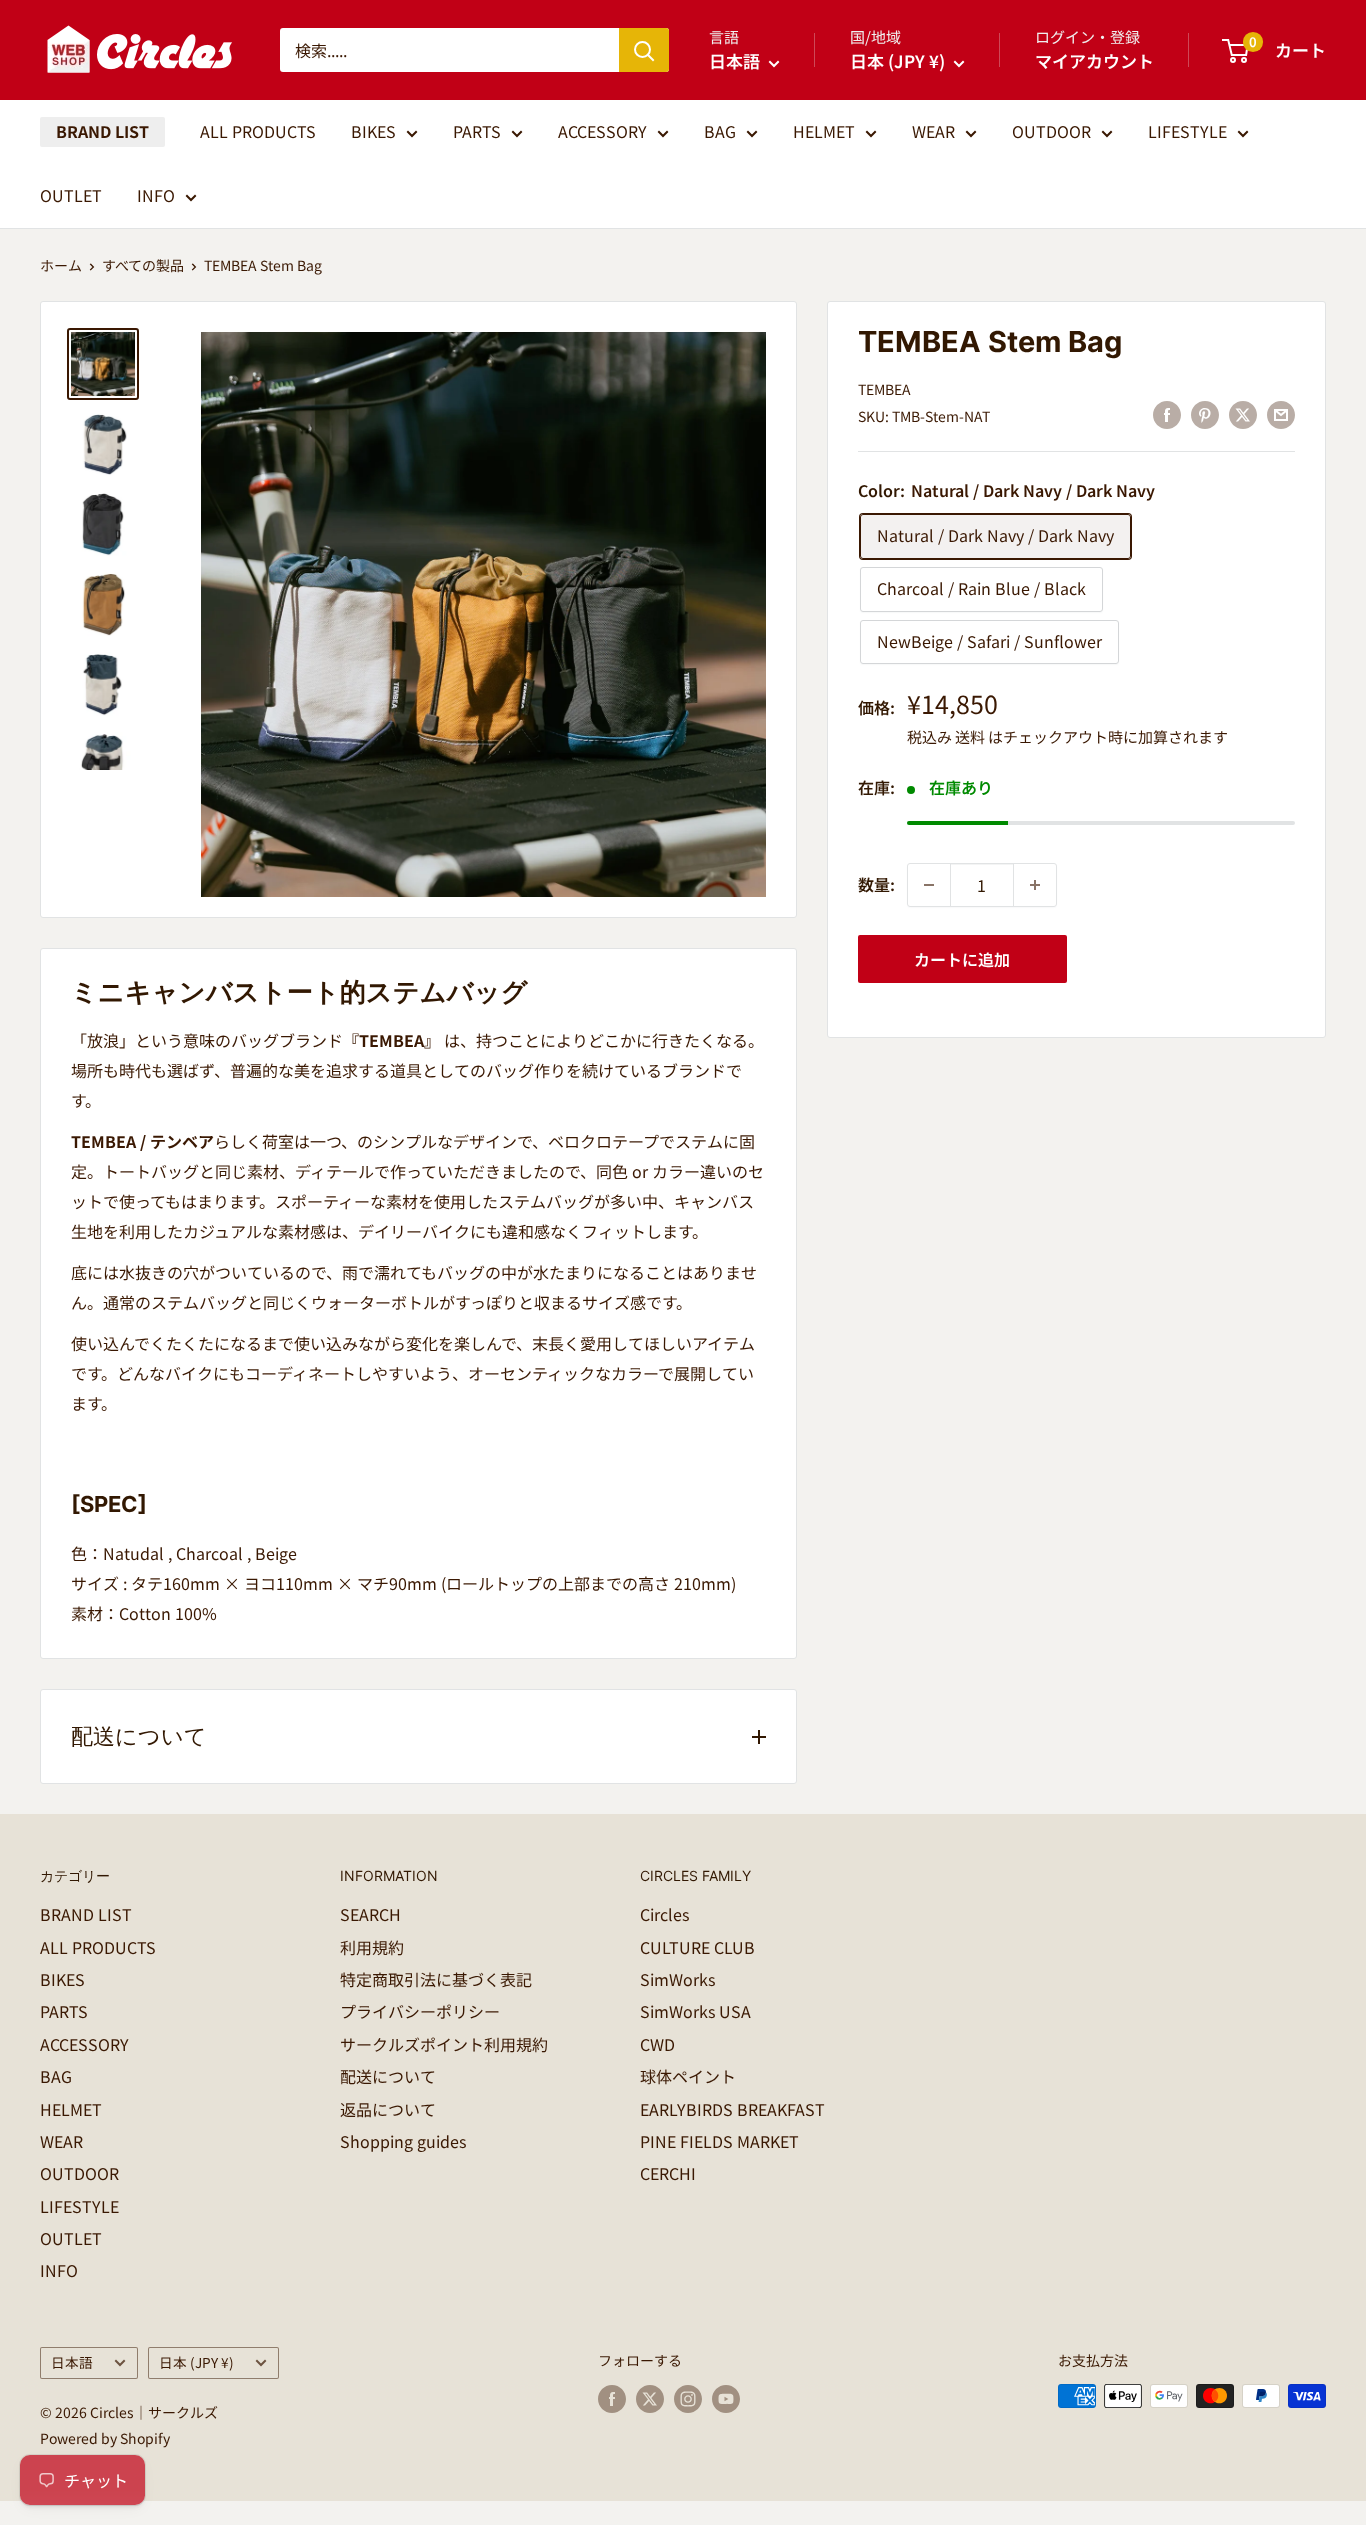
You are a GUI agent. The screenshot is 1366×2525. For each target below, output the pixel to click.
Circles (664, 1914)
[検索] (644, 50)
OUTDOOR (1051, 131)
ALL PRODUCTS (258, 131)
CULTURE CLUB (697, 1947)
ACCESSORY (602, 131)
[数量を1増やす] (1035, 885)
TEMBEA (884, 389)
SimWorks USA (695, 2011)
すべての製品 (143, 265)
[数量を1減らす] (929, 885)
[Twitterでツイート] (1243, 413)
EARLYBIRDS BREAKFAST (732, 2109)
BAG (720, 131)
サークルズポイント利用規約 (444, 2044)
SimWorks (677, 1979)
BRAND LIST (102, 131)
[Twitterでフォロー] (650, 2398)
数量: (876, 884)
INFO (156, 195)
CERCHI (668, 2173)
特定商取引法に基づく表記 (436, 1979)
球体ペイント (688, 2076)
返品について (388, 2109)
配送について (388, 2076)
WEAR (933, 131)
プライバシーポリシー (420, 2011)
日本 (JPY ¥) (196, 2362)
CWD (657, 2044)
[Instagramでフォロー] (688, 2398)
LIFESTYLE (1187, 131)
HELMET (824, 131)
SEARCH (370, 1914)
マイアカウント (1094, 60)
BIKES (373, 131)
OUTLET (71, 195)
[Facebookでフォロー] (612, 2398)
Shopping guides (403, 2141)
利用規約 (372, 1947)
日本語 (72, 2362)
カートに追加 (962, 959)
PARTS (477, 131)
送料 (970, 736)
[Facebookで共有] (1167, 413)
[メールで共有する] (1281, 413)
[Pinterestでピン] (1205, 413)
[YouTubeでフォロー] (726, 2398)
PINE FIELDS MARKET (719, 2141)
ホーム (61, 265)
